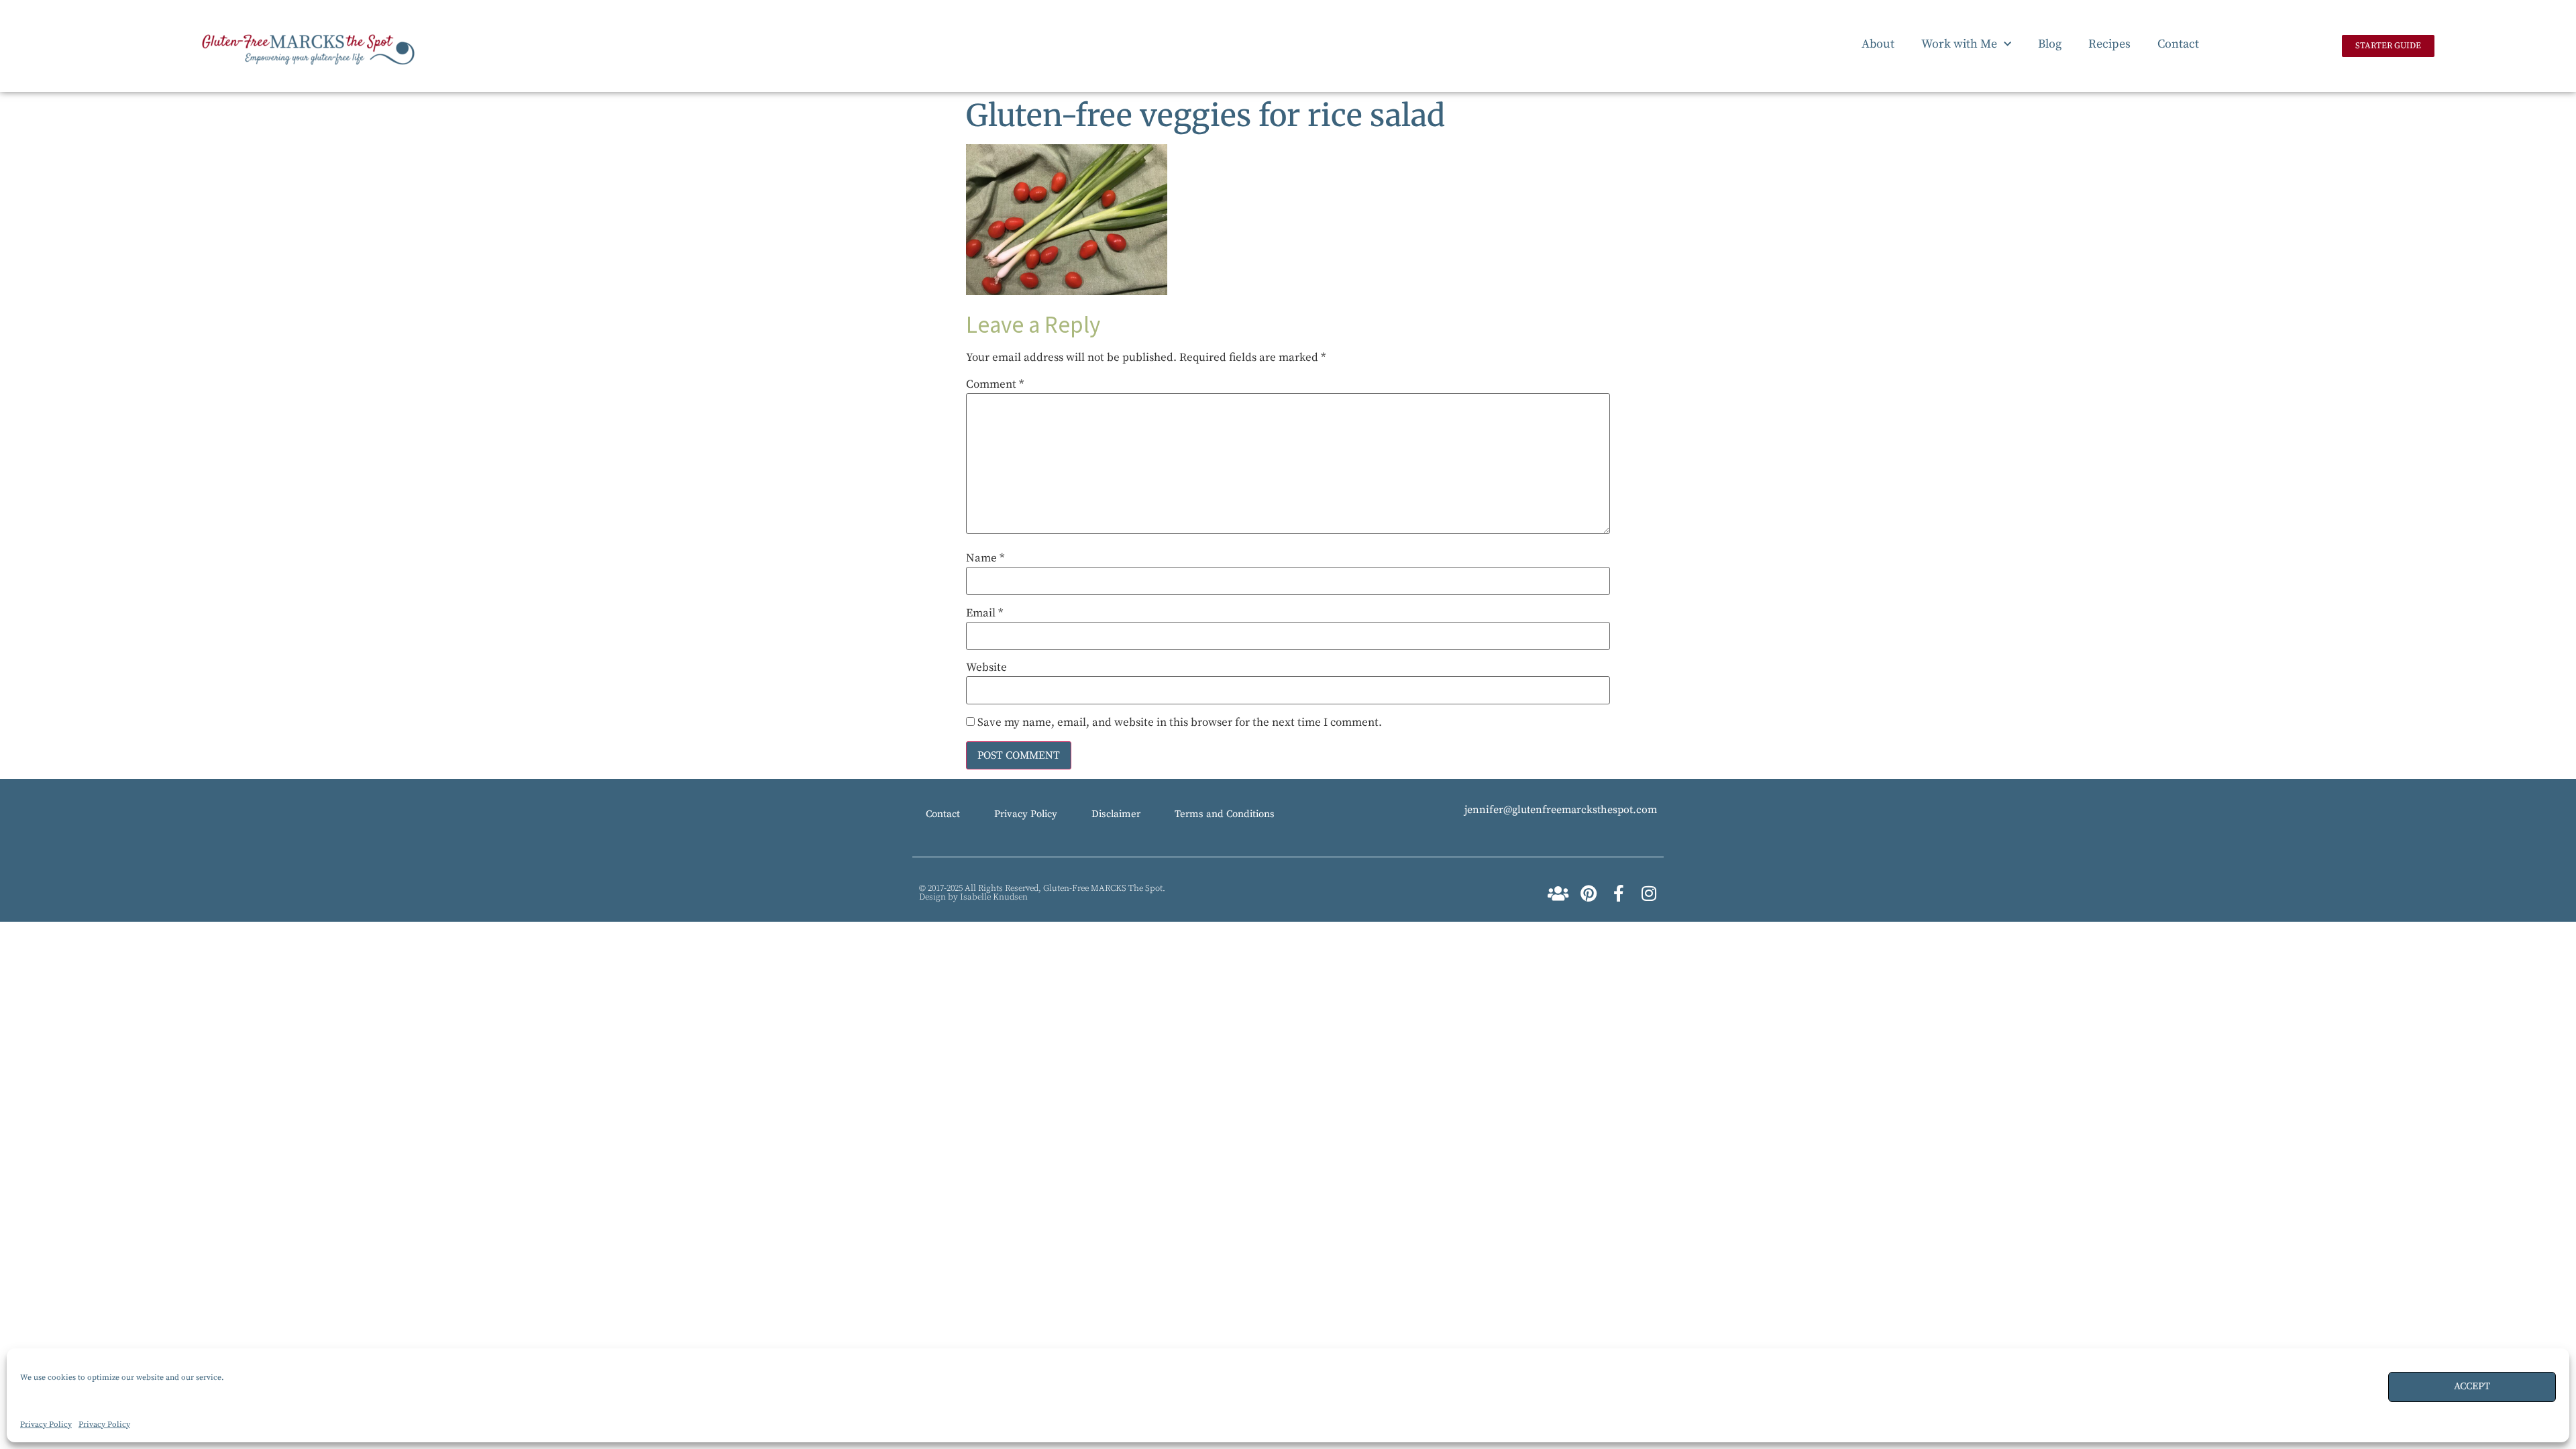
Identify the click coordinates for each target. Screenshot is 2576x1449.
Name (985, 558)
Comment (995, 385)
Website (986, 668)
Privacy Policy (46, 1425)
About (1878, 44)
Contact (2178, 44)
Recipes (2109, 44)
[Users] (1558, 893)
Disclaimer (1116, 814)
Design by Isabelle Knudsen (973, 897)
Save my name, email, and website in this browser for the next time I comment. (1180, 723)
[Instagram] (1649, 893)
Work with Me (1959, 44)
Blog (2050, 44)
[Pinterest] (1588, 893)
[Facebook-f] (1618, 893)
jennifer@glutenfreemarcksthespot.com (1561, 810)
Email (984, 613)
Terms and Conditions (1225, 814)
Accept (2472, 1386)
